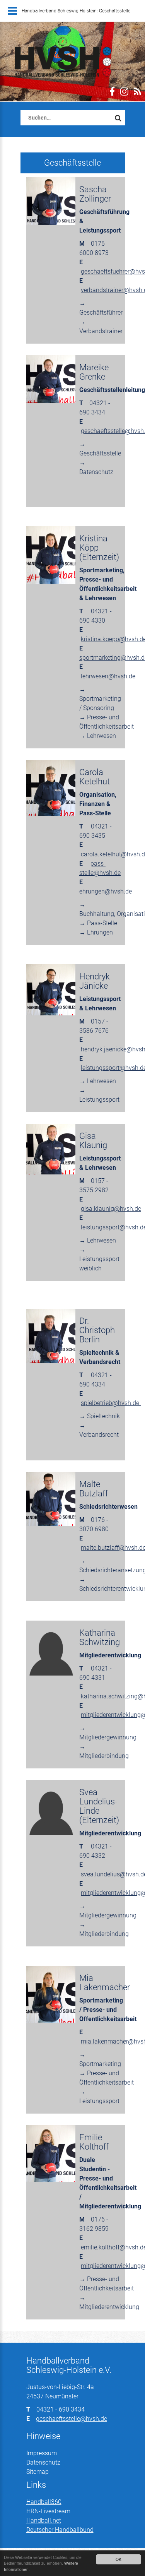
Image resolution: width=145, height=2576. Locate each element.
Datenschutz (43, 2462)
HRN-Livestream (48, 2511)
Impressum (42, 2453)
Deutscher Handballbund (60, 2530)
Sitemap (38, 2472)
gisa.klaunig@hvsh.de (111, 1209)
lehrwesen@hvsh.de (108, 676)
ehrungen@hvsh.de (106, 891)
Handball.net (44, 2520)
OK (119, 2559)
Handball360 (44, 2502)
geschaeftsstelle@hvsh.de (72, 2419)
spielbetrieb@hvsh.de (111, 1403)
